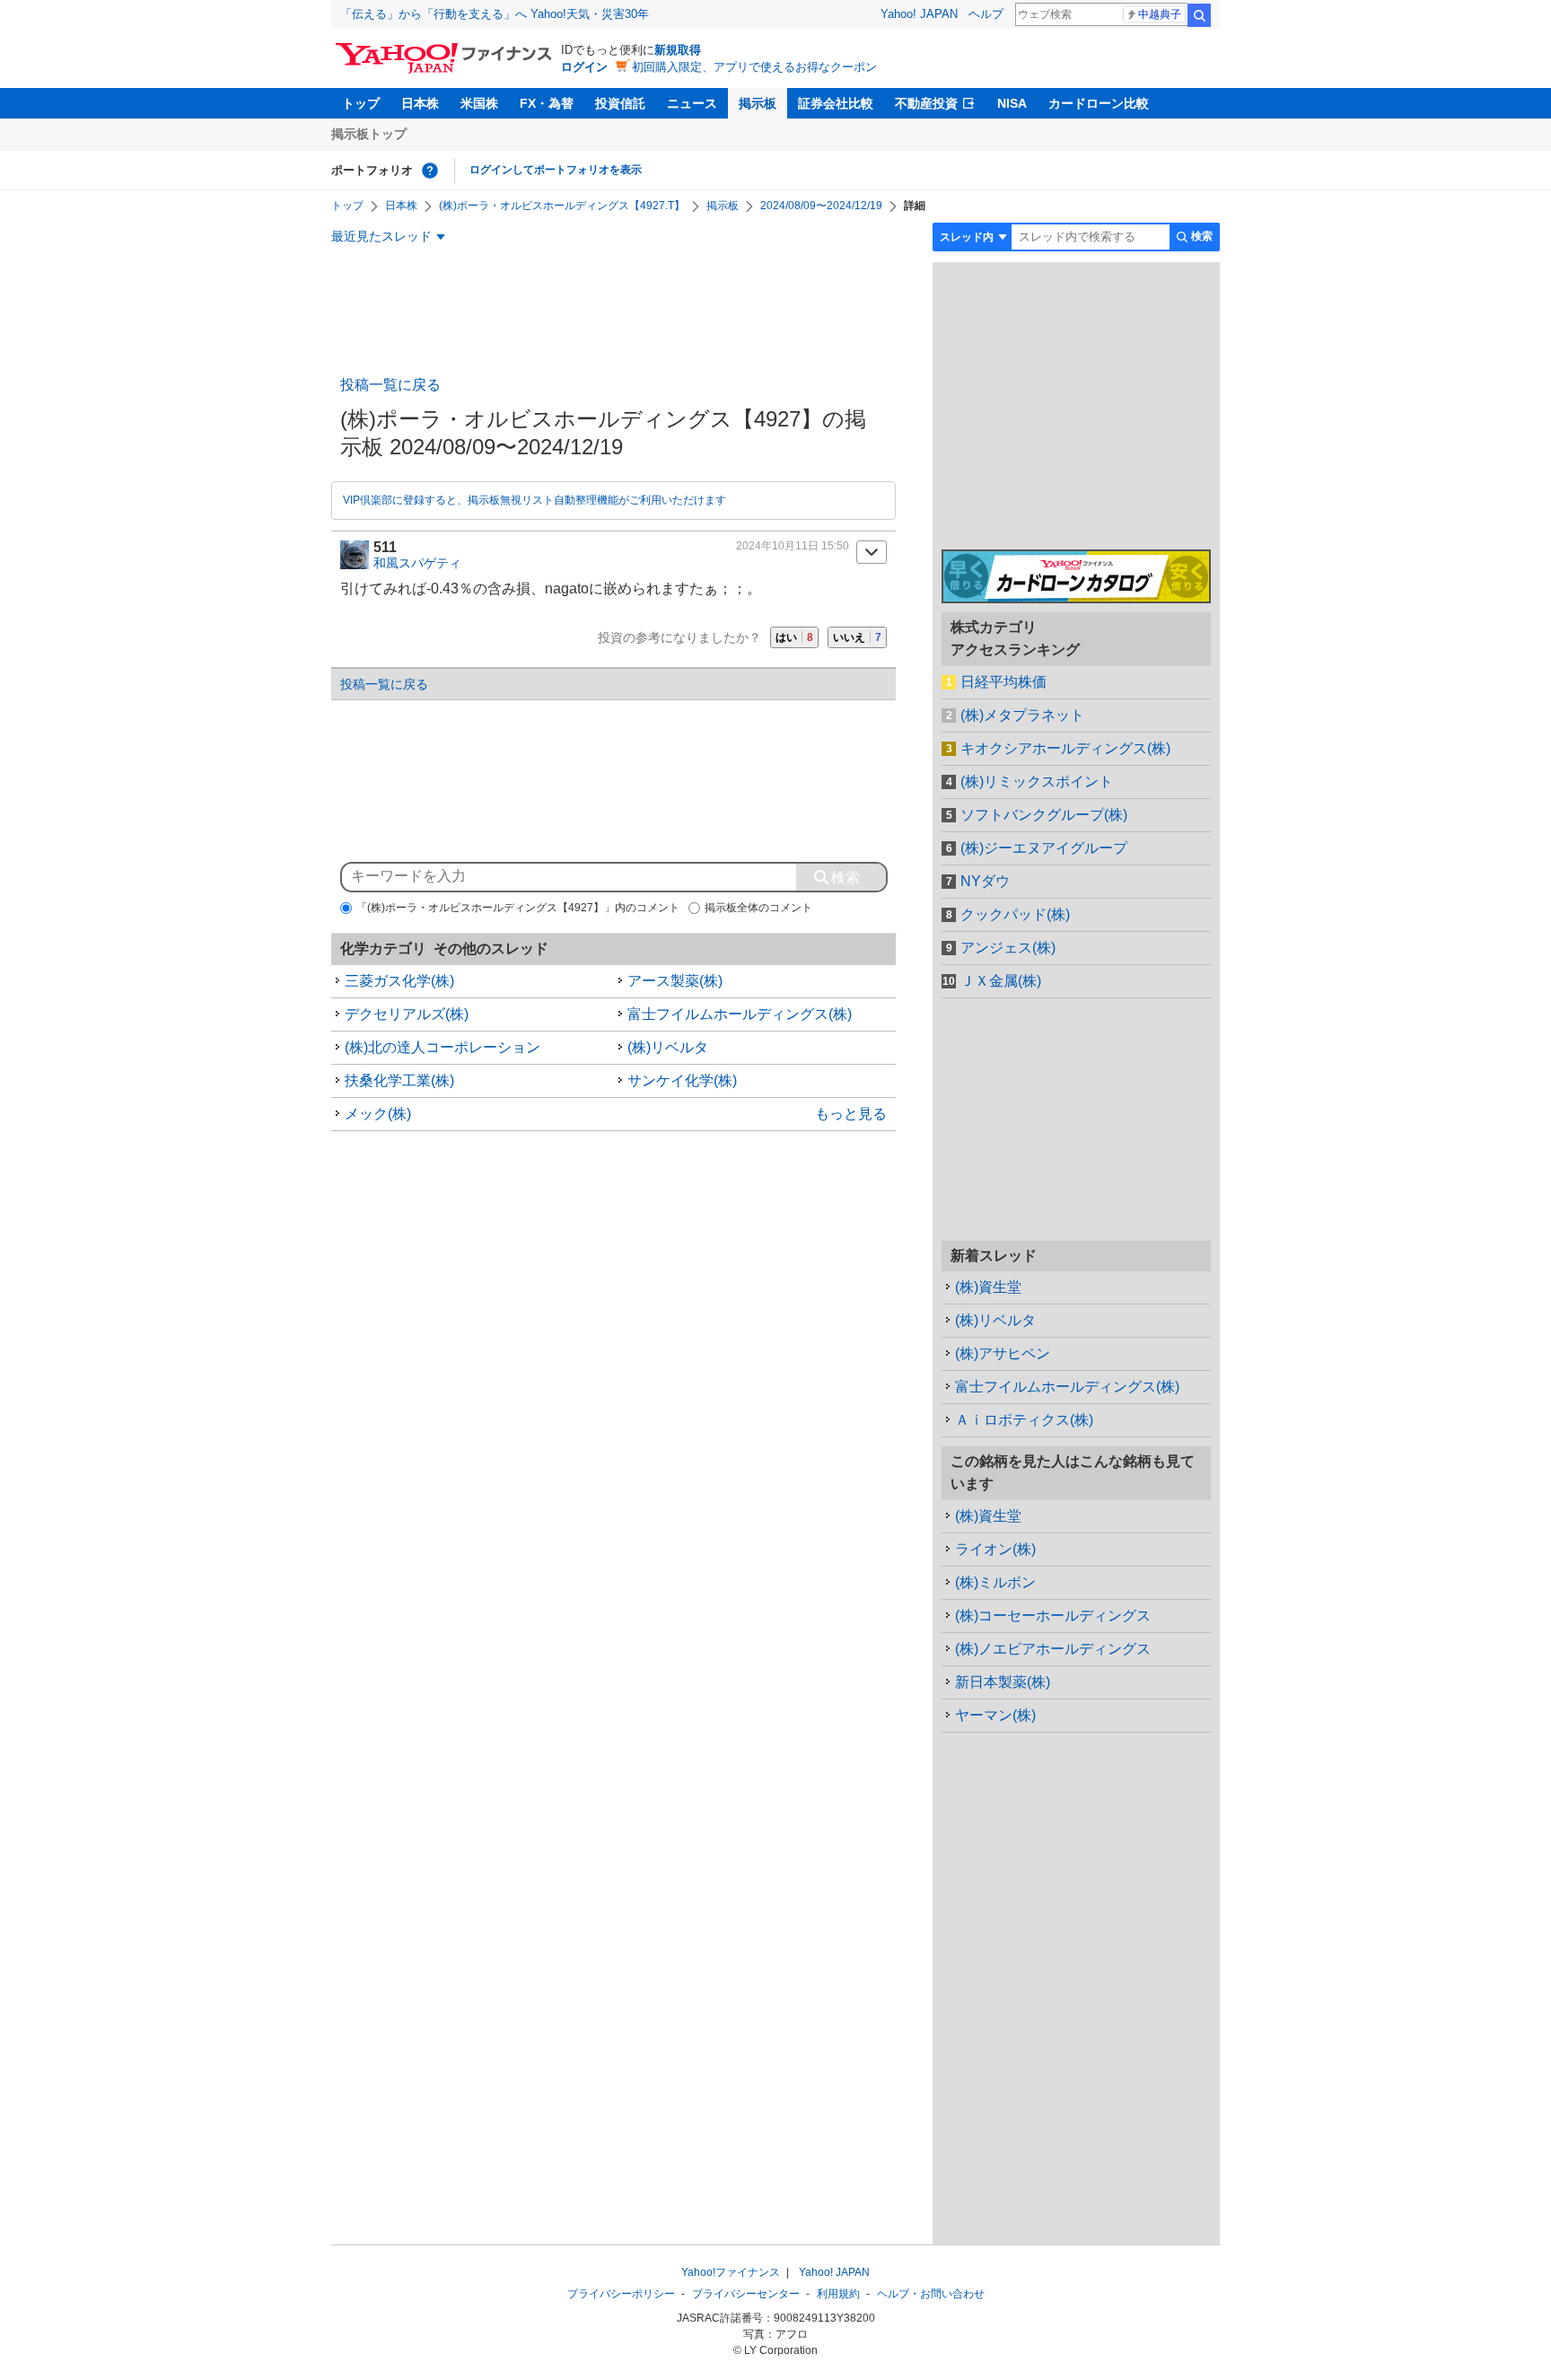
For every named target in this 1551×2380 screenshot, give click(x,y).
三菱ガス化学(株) (399, 981)
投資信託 (620, 103)
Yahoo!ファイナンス (731, 2272)
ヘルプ (986, 14)
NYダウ (985, 881)
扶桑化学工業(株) (399, 1080)
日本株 (420, 103)
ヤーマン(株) (995, 1715)
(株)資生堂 (988, 1287)
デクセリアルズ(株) (407, 1014)
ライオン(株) (995, 1549)
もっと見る (851, 1114)
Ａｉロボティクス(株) (1024, 1420)
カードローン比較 (1099, 103)
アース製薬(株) (675, 981)
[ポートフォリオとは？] (430, 171)
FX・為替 (547, 103)
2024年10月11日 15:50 (793, 546)
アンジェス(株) (1008, 948)
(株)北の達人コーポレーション (443, 1047)
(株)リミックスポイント (1037, 782)
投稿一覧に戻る (390, 385)
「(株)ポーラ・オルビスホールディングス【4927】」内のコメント (518, 908)
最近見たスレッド (381, 236)
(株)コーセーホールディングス (1053, 1616)
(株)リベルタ (668, 1047)
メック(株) (378, 1114)
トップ (361, 103)
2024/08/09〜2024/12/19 (821, 206)
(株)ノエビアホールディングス (1053, 1649)
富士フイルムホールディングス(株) (740, 1014)
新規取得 (678, 50)
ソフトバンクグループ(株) (1044, 815)
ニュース (692, 103)
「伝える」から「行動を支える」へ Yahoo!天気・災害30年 (495, 14)
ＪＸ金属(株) (1001, 981)
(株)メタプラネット (1022, 715)
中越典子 (1160, 14)
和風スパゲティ (417, 563)
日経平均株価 (1003, 682)
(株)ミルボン (995, 1582)
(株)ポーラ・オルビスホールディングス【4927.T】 (562, 206)
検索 (1199, 15)
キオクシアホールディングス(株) (1065, 748)
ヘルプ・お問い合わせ (931, 2294)
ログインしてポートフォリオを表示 (556, 170)
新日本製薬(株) (1003, 1682)
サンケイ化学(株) (682, 1080)
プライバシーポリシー (621, 2294)
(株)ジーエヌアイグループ (1044, 848)
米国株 (479, 103)
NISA (1012, 103)
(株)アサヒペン (1003, 1353)
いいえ (857, 637)
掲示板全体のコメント (758, 908)
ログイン (584, 67)
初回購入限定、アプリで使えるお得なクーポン (754, 67)
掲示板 (758, 103)
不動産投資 (926, 103)
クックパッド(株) (1015, 914)
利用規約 (838, 2294)
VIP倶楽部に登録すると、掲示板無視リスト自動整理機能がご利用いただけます (535, 500)
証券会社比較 (836, 103)
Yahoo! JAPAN (919, 14)
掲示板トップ (369, 134)
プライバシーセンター (746, 2294)
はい (794, 637)
